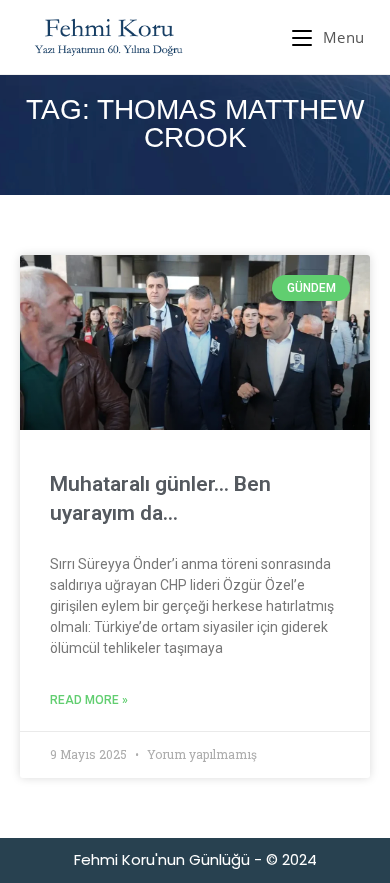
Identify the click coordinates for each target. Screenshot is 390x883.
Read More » (89, 700)
